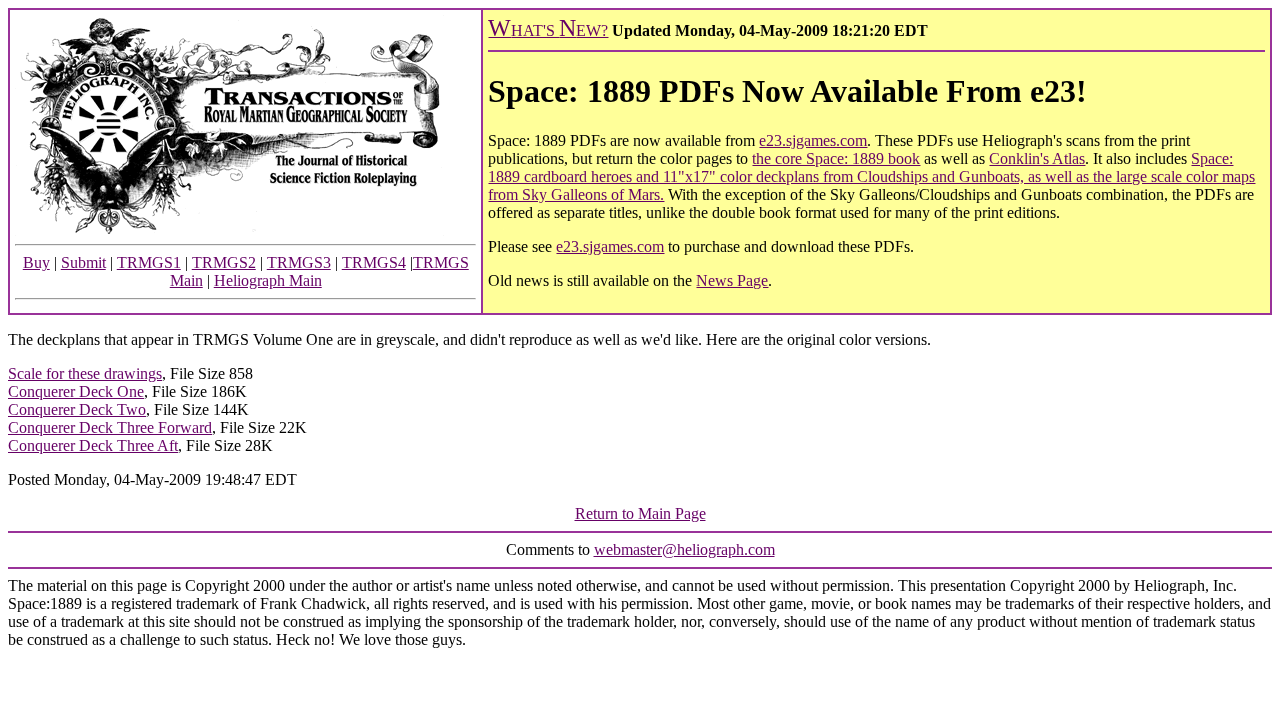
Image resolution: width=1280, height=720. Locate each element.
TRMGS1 (149, 262)
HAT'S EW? (548, 30)
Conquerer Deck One (76, 391)
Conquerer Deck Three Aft (93, 445)
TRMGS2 (224, 262)
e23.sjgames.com (813, 140)
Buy (36, 262)
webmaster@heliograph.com (684, 549)
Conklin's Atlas (1037, 158)
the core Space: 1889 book (836, 158)
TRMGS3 (299, 262)
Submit (83, 262)
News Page (732, 280)
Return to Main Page (640, 513)
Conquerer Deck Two (77, 409)
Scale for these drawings (85, 373)
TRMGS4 (374, 262)
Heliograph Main (268, 280)
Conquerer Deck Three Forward (110, 427)
